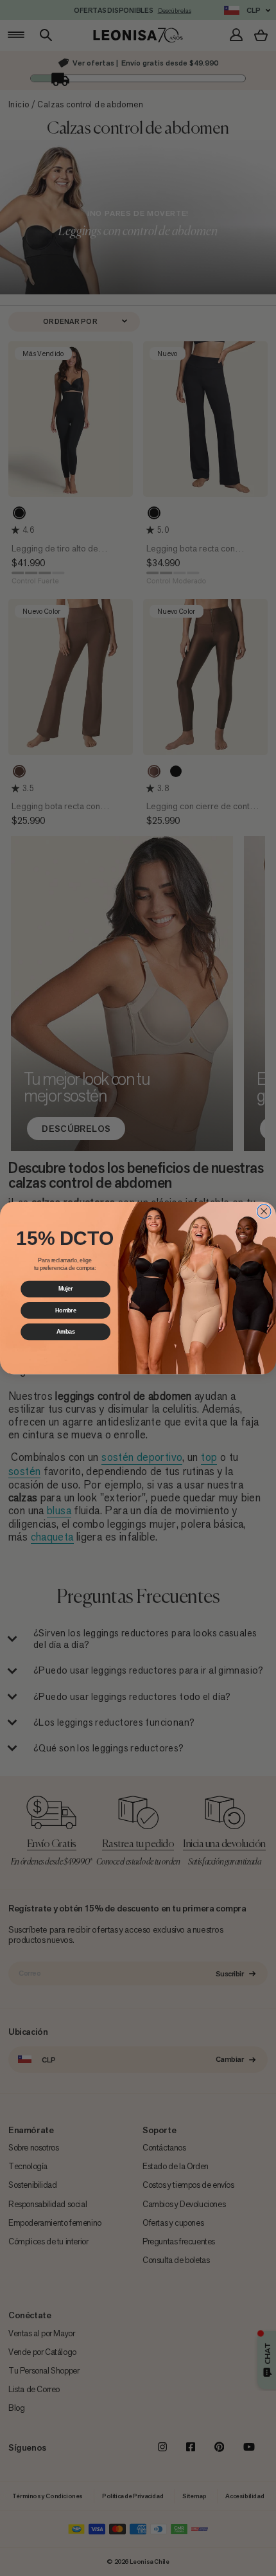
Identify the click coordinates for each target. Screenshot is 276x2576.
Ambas (66, 1331)
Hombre (66, 1310)
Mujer (66, 1289)
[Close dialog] (264, 1212)
